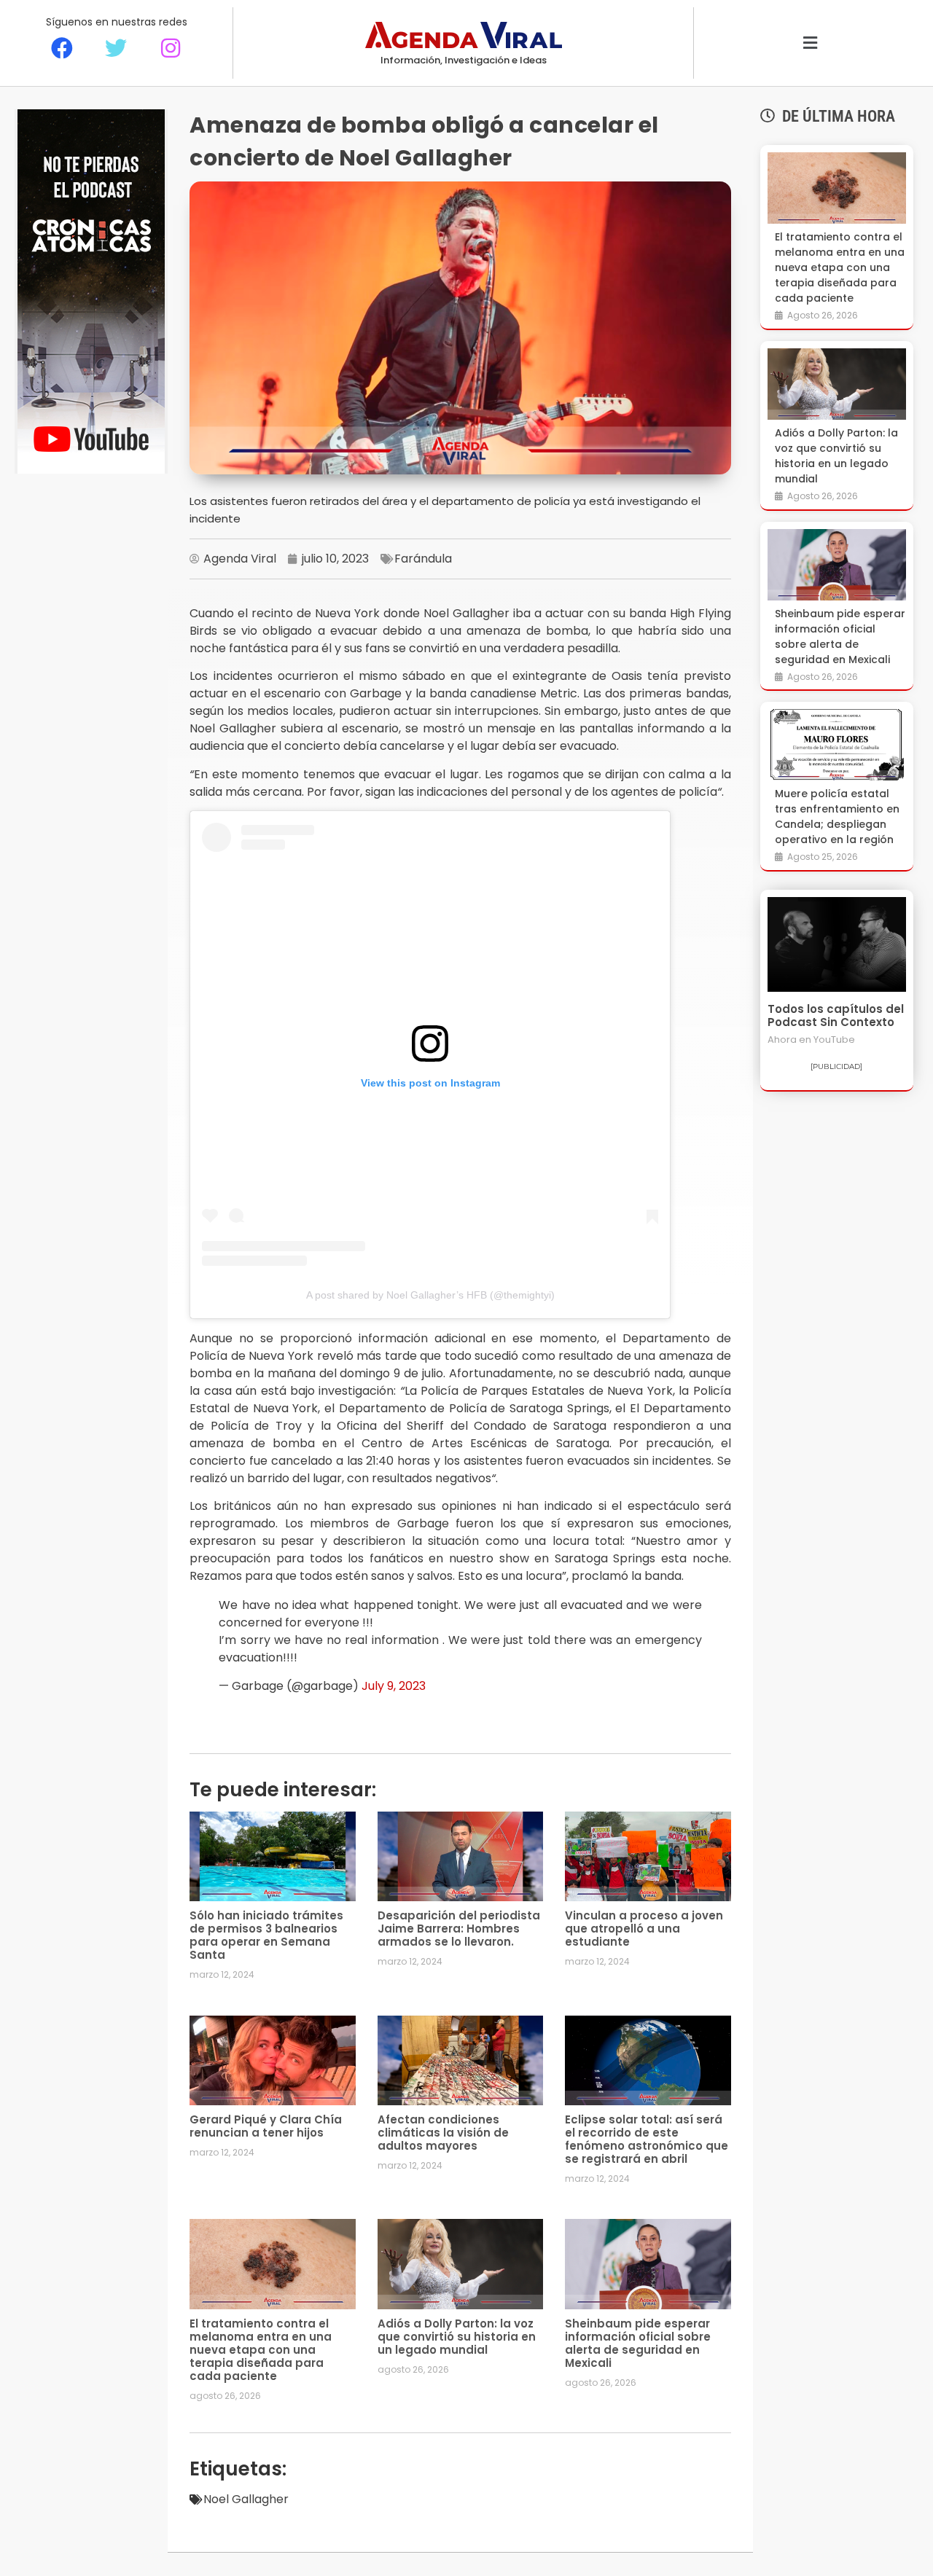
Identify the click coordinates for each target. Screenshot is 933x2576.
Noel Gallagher (246, 2499)
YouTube (834, 1040)
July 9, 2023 (394, 1686)
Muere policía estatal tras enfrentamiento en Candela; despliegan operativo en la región (837, 817)
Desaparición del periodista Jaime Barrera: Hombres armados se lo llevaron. (459, 1929)
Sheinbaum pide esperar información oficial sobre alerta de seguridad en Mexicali (638, 2343)
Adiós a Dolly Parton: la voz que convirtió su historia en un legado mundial (457, 2337)
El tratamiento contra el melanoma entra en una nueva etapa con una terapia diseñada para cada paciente (261, 2350)
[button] (810, 43)
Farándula (423, 559)
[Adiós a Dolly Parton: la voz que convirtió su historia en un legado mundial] (837, 384)
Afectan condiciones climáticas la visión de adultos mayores (443, 2133)
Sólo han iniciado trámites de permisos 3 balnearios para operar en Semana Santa (266, 1935)
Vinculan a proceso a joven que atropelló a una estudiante (644, 1929)
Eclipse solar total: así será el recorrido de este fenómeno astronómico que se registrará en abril (647, 2139)
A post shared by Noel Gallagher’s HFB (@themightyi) (430, 1295)
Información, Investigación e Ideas (464, 60)
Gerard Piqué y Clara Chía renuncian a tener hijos (266, 2126)
